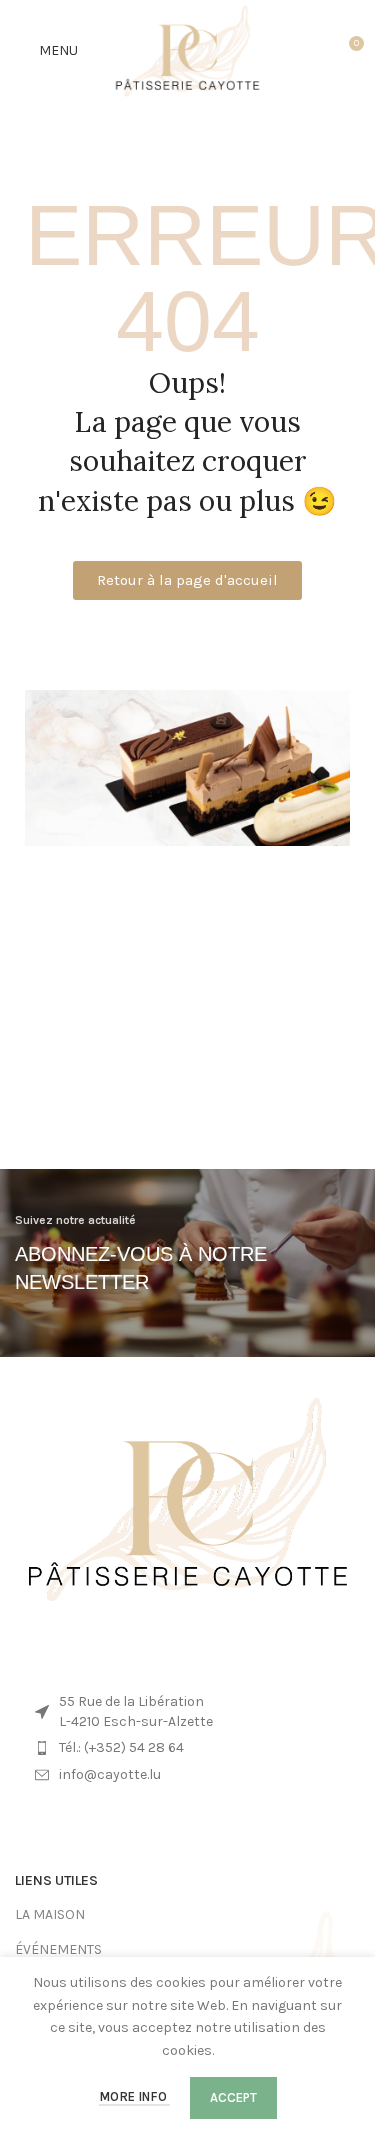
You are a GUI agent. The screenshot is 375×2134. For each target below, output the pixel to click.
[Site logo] (187, 49)
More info (134, 2096)
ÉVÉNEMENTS (58, 1949)
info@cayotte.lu (110, 1774)
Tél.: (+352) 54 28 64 (121, 1747)
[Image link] (187, 1498)
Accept (233, 2097)
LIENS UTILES (56, 1880)
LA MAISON (50, 1914)
